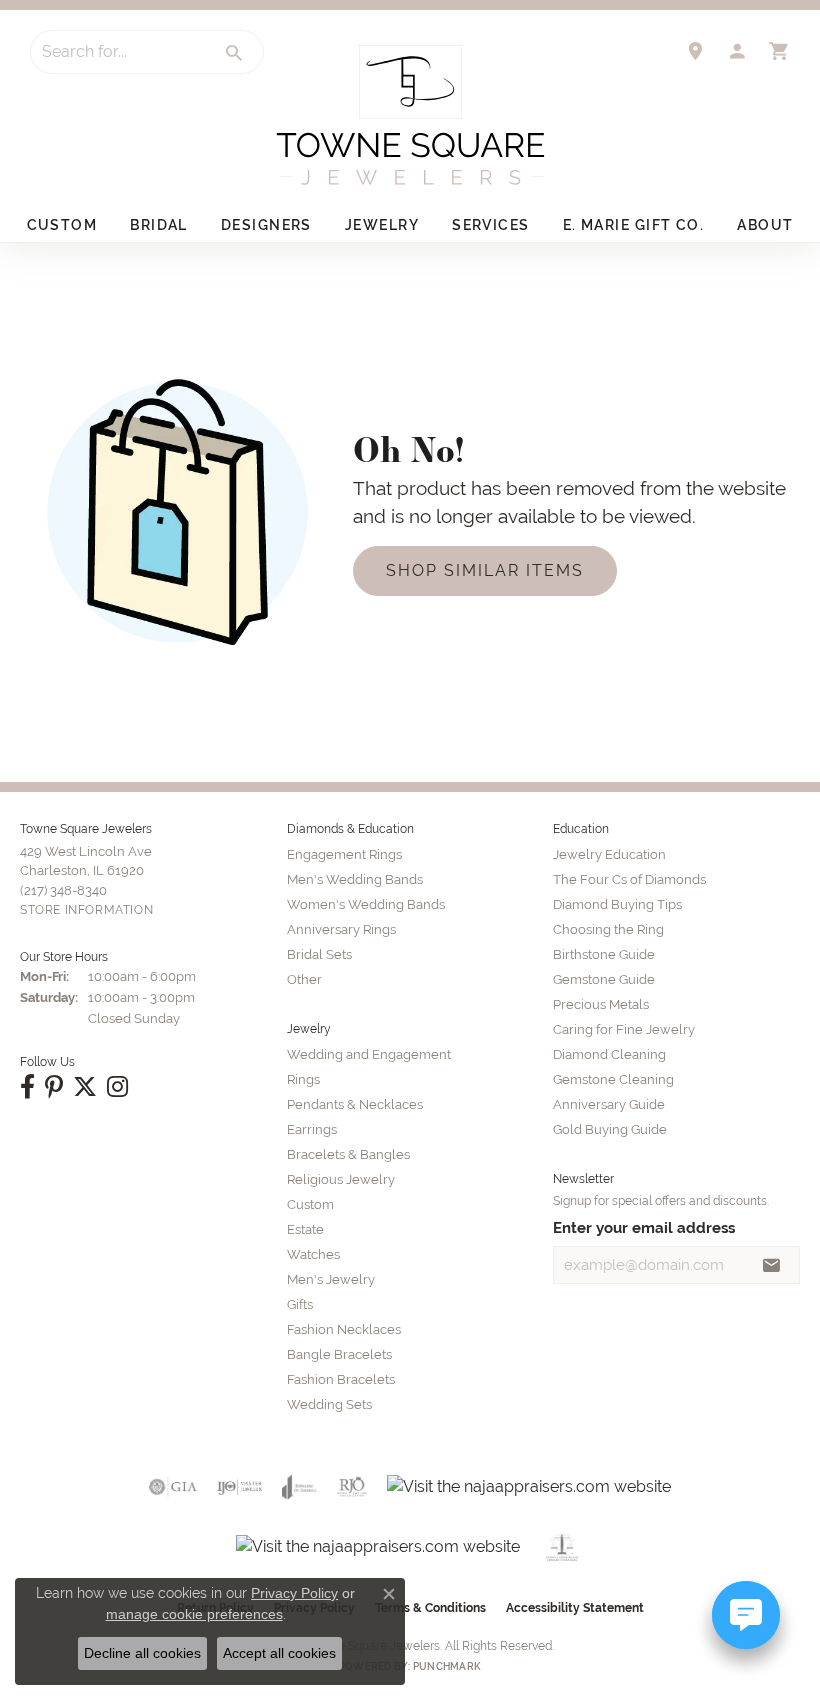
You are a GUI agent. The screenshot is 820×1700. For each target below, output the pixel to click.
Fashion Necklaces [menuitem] (344, 1329)
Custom (62, 225)
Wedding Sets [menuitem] (329, 1404)
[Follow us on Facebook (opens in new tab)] (27, 1087)
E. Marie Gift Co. (633, 225)
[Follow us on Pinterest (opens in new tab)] (54, 1087)
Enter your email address (644, 1227)
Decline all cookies (142, 1653)
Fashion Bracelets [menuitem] (341, 1379)
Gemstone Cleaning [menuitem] (613, 1079)
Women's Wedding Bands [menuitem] (366, 904)
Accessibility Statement (575, 1608)
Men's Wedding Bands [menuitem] (355, 879)
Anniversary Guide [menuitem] (609, 1104)
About (765, 225)
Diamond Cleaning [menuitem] (609, 1054)
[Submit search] (235, 53)
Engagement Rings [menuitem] (344, 854)
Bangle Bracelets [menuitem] (339, 1354)
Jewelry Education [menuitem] (609, 854)
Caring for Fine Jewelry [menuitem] (624, 1029)
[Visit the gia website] (173, 1487)
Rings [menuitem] (303, 1079)
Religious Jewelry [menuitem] (341, 1179)
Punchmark (447, 1666)
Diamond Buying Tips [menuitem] (617, 904)
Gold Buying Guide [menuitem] (610, 1129)
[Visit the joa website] (299, 1487)
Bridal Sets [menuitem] (319, 954)
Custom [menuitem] (310, 1204)
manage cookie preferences (194, 1614)
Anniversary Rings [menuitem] (341, 929)
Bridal (159, 225)
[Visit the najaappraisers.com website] (529, 1487)
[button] (737, 51)
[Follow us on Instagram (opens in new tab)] (117, 1087)
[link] (695, 51)
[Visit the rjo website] (352, 1487)
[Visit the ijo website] (239, 1487)
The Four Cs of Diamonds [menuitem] (629, 879)
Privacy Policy (294, 1593)
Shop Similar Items (485, 570)
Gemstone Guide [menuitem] (604, 979)
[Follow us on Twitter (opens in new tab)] (85, 1087)
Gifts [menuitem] (300, 1304)
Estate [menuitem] (305, 1229)
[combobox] (119, 52)
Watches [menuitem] (313, 1254)
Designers (266, 225)
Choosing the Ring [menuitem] (608, 929)
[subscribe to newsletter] (772, 1265)
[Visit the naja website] (562, 1547)
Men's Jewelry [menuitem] (331, 1279)
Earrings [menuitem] (312, 1129)
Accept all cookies (279, 1653)
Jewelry (382, 225)
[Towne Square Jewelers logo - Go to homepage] (410, 115)
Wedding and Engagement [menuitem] (369, 1054)
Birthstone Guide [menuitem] (604, 954)
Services (491, 225)
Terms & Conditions (430, 1608)
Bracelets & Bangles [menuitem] (348, 1154)
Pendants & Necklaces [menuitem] (355, 1104)
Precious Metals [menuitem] (601, 1004)
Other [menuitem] (304, 979)
